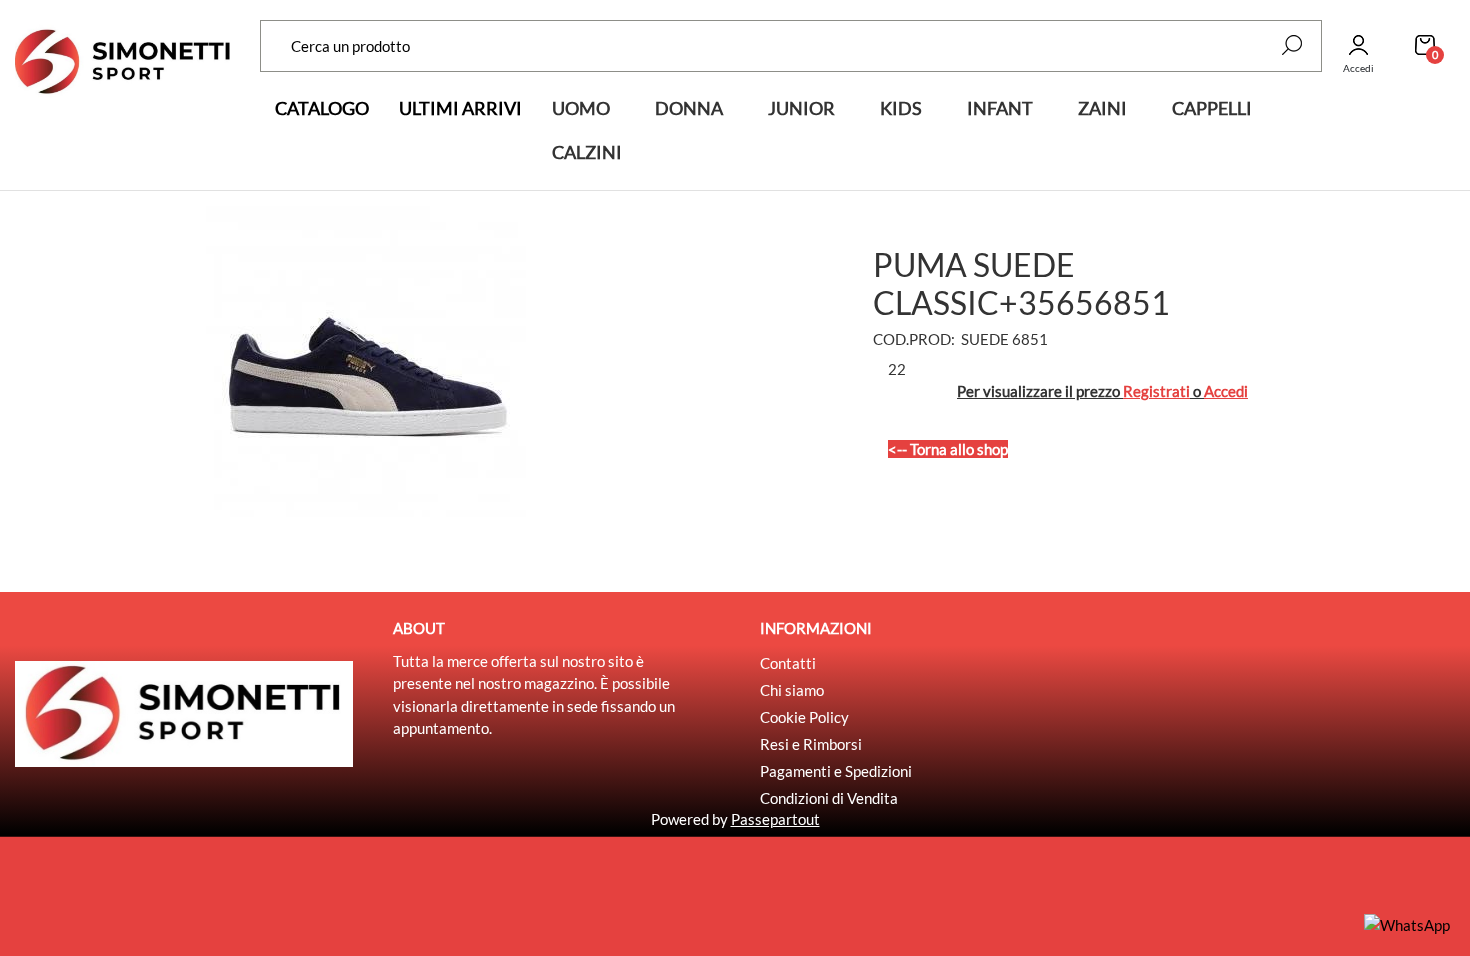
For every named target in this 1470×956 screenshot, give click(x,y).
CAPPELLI (1212, 108)
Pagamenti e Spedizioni (836, 771)
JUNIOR (801, 108)
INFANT (1000, 108)
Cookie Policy (804, 717)
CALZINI (587, 152)
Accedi (1226, 391)
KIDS (901, 108)
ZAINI (1102, 108)
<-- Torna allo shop (948, 449)
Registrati (1156, 391)
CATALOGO (322, 108)
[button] (1292, 45)
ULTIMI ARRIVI (460, 108)
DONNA (689, 108)
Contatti (788, 663)
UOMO (581, 108)
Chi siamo (792, 690)
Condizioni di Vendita (829, 798)
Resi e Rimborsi (811, 744)
